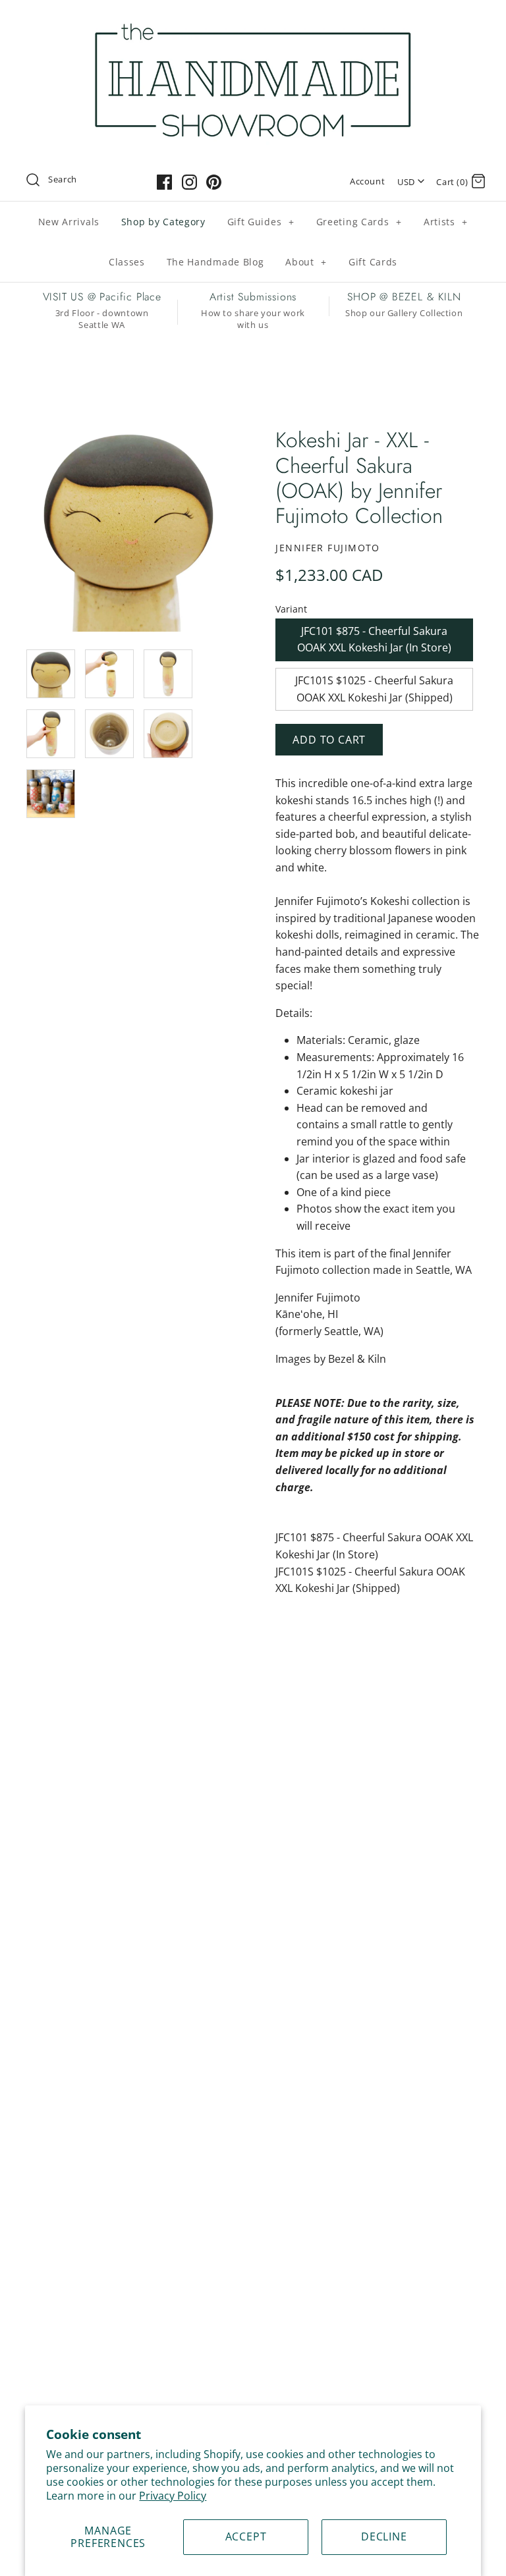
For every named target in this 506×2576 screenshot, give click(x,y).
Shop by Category (163, 222)
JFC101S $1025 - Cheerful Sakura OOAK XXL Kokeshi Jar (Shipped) (374, 689)
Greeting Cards (359, 222)
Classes (127, 262)
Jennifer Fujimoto (327, 548)
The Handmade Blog (215, 262)
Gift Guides (261, 222)
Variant (291, 609)
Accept (246, 2536)
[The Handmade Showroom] (253, 21)
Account (367, 181)
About (306, 262)
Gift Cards (373, 262)
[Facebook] (164, 182)
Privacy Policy (173, 2496)
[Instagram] (189, 182)
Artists (446, 222)
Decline (384, 2536)
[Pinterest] (214, 182)
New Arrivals (69, 222)
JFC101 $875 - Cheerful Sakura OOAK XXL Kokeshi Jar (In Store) (374, 640)
